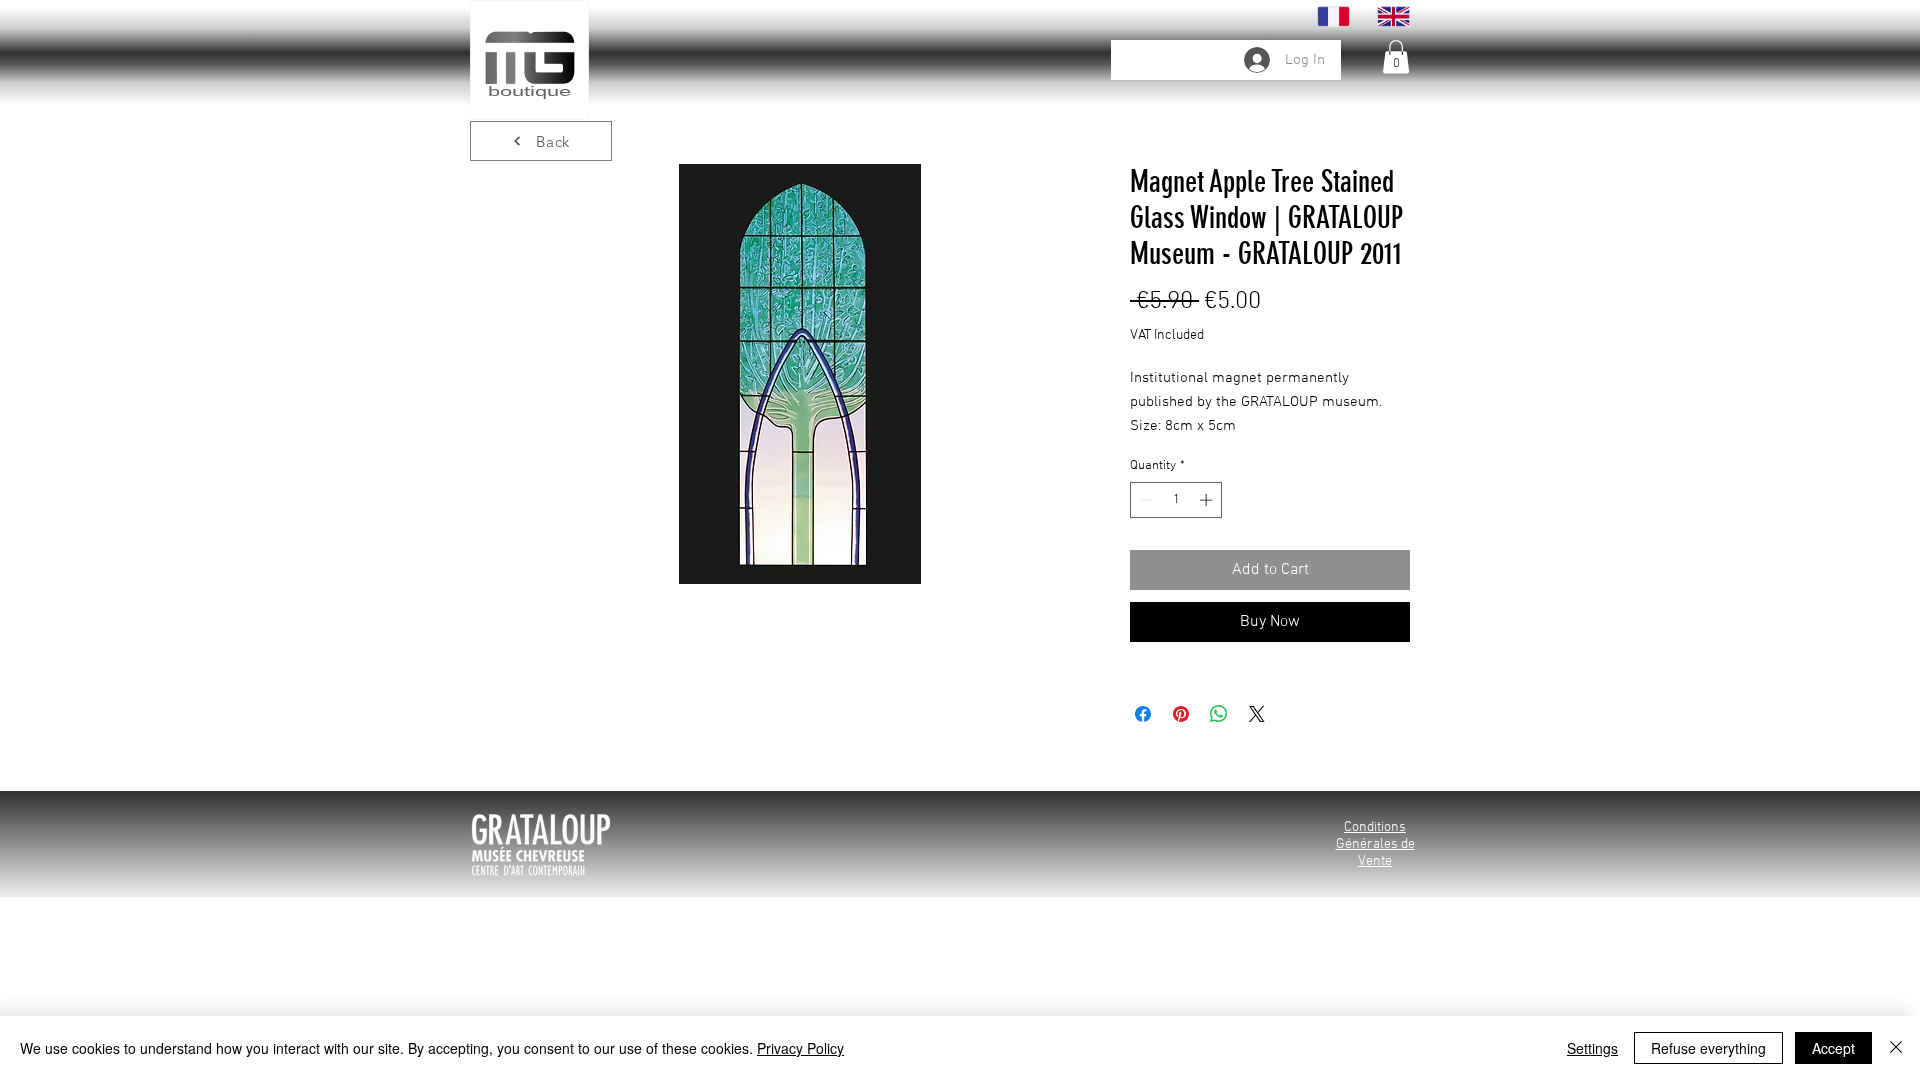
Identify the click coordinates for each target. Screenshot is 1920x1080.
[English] (1393, 16)
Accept (1833, 1048)
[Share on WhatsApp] (1219, 714)
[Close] (1896, 1048)
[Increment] (1208, 500)
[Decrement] (1145, 500)
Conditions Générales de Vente (1375, 844)
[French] (1333, 16)
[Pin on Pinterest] (1181, 714)
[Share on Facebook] (1143, 714)
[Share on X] (1257, 714)
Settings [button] (1592, 1048)
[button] (1396, 56)
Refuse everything (1708, 1048)
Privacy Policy (800, 1048)
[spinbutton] (1176, 500)
